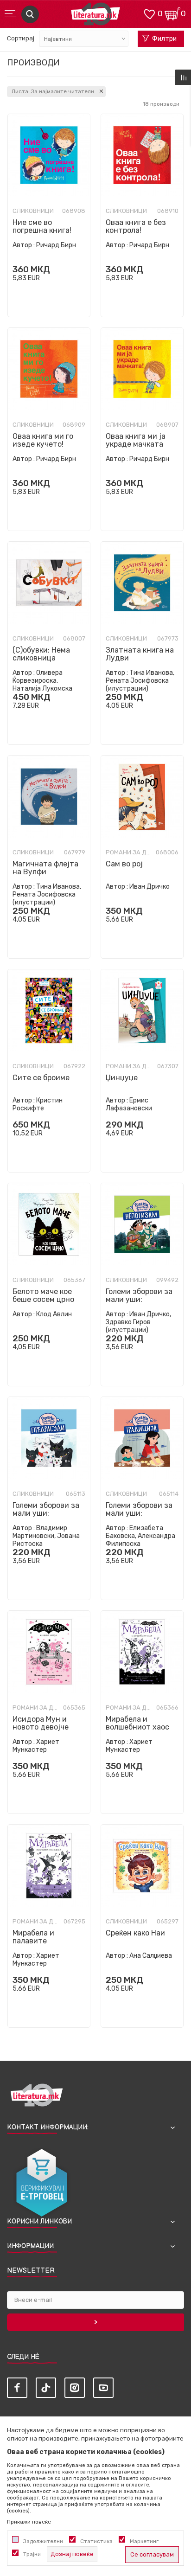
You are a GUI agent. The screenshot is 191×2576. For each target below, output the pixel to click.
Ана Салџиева (151, 1956)
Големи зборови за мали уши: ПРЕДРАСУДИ (46, 1513)
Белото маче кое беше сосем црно (43, 1295)
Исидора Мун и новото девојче (41, 1723)
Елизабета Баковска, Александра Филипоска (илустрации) (140, 1540)
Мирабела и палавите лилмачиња (33, 1941)
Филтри (164, 39)
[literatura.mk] (95, 16)
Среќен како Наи (135, 1933)
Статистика (96, 2541)
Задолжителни (43, 2541)
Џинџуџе (122, 1078)
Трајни (32, 2554)
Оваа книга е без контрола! (136, 226)
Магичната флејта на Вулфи (45, 868)
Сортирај (21, 38)
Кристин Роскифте (38, 1104)
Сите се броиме (41, 1078)
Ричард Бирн (56, 245)
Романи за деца (129, 852)
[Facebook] (17, 2388)
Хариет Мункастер (36, 1746)
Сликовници (33, 211)
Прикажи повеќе (29, 2522)
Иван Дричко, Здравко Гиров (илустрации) (138, 1322)
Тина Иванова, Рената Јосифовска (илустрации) (140, 681)
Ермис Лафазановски (129, 1104)
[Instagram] (75, 2388)
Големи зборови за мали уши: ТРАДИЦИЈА (139, 1513)
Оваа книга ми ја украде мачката (136, 440)
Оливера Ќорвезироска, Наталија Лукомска (42, 681)
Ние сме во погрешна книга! (42, 226)
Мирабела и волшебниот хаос (137, 1723)
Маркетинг (144, 2541)
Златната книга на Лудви (140, 654)
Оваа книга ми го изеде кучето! (43, 440)
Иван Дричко (150, 887)
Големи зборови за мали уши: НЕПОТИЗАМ (139, 1299)
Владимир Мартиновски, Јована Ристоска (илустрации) (46, 1540)
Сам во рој (124, 864)
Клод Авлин (54, 1314)
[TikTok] (46, 2388)
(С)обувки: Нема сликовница (41, 654)
